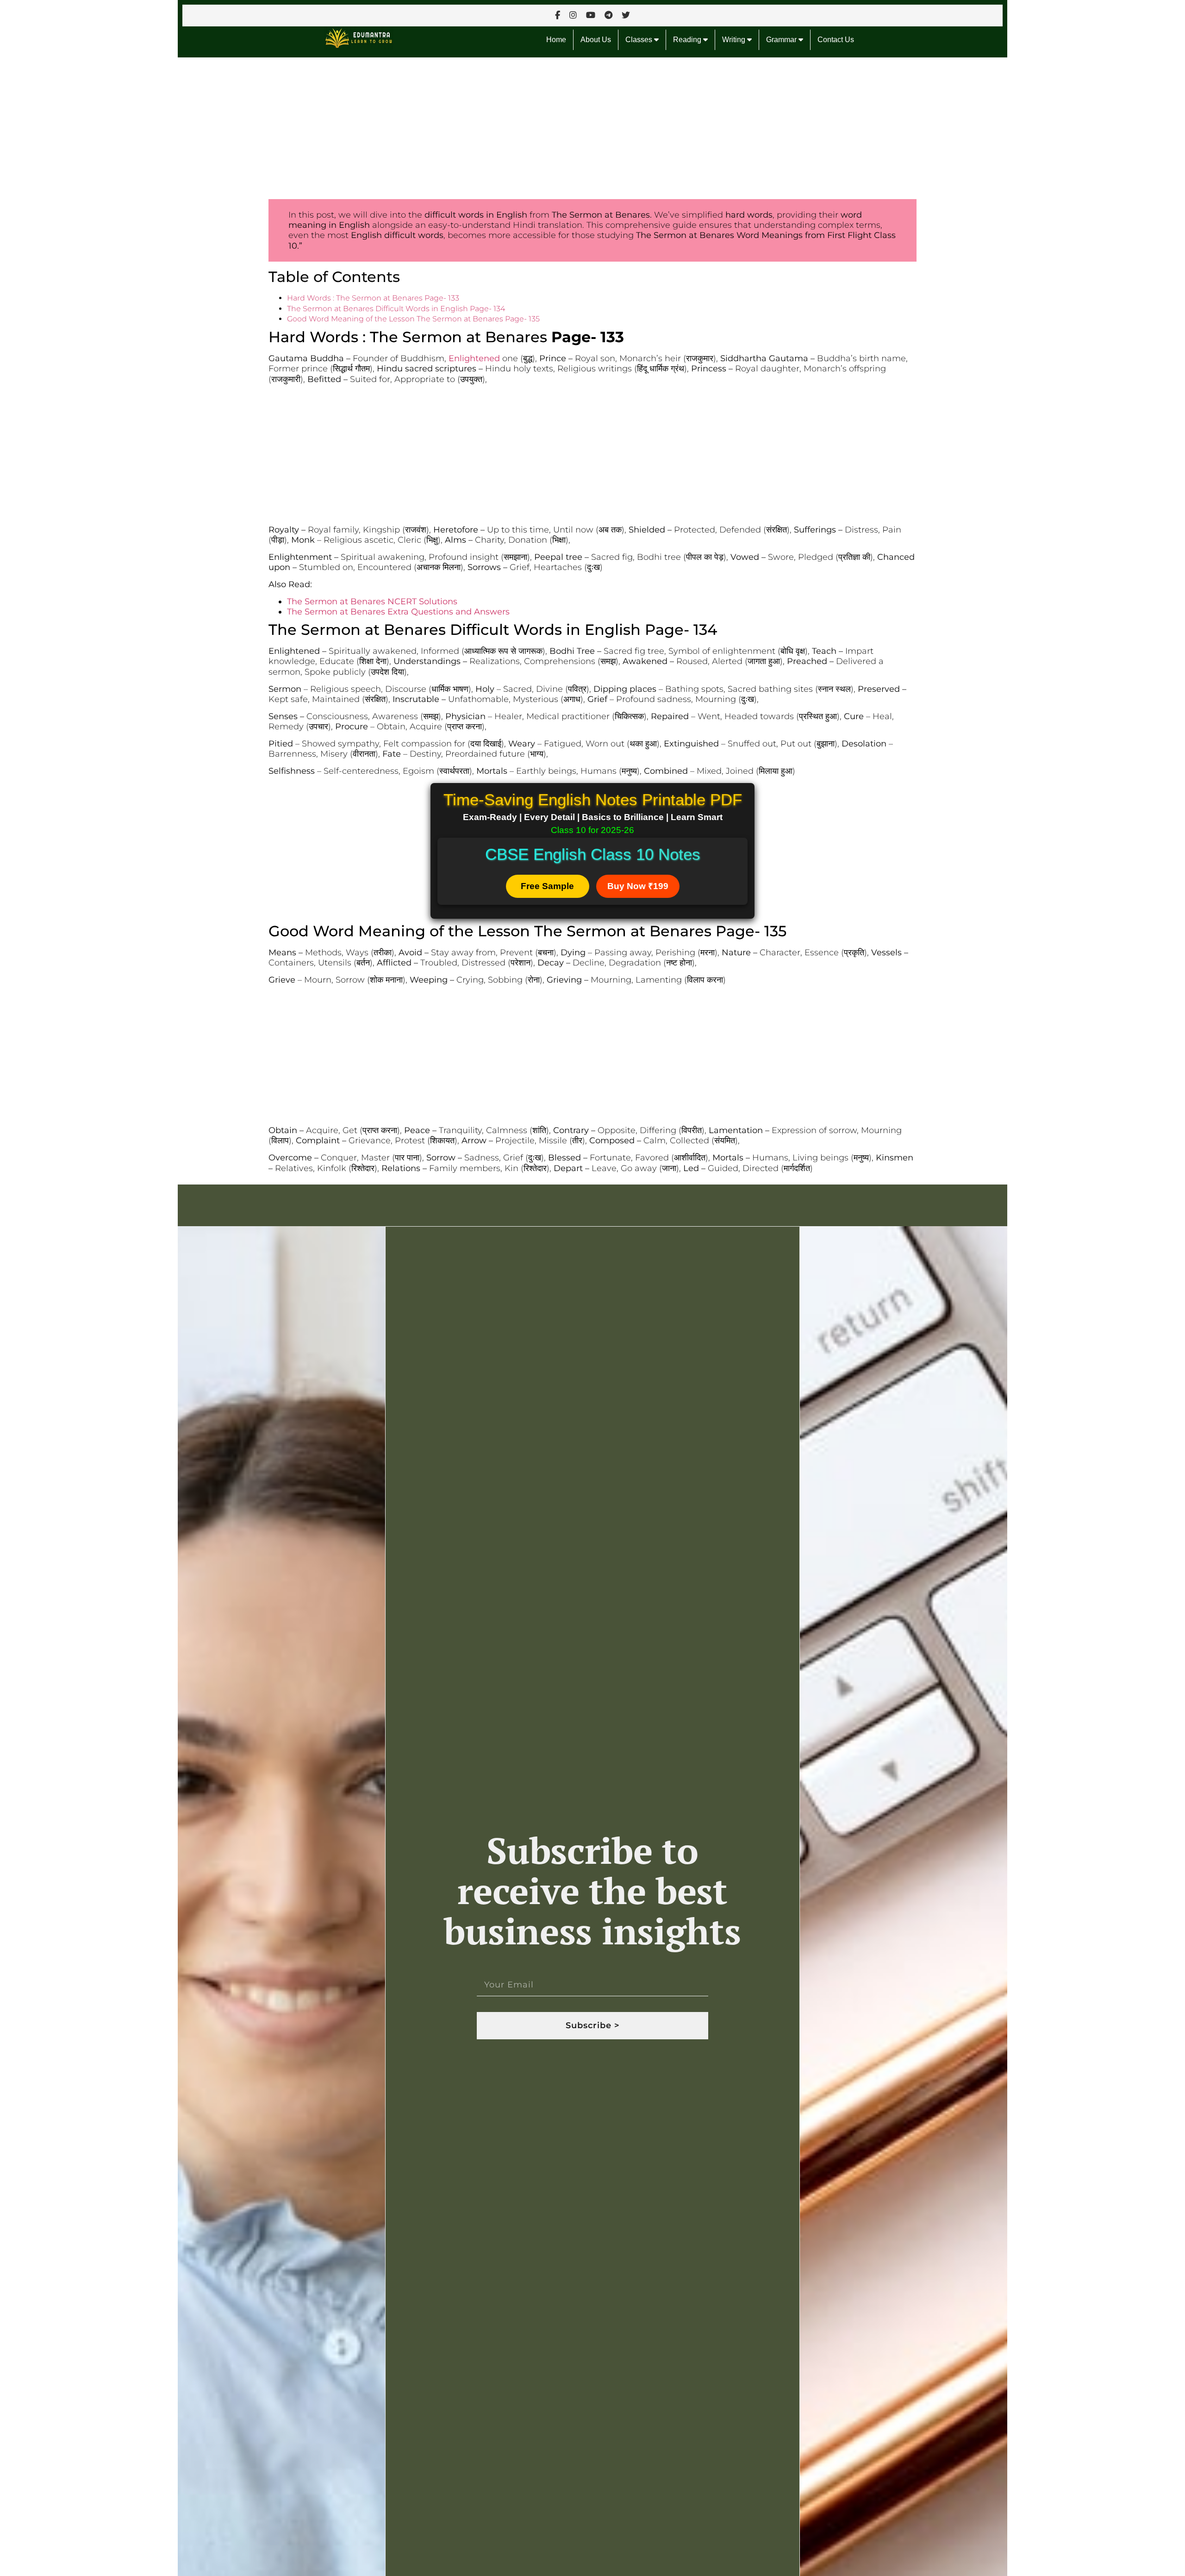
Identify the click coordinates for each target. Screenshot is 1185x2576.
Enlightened (474, 358)
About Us (596, 40)
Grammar (782, 40)
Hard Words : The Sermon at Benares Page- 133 (373, 298)
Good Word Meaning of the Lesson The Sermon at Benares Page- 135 (413, 319)
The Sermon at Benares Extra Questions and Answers (398, 612)
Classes (640, 40)
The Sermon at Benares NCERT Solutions (372, 602)
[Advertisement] (455, 126)
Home (556, 40)
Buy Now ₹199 (638, 886)
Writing (735, 40)
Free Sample (547, 886)
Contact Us (836, 40)
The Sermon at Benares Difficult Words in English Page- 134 (396, 309)
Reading (688, 40)
